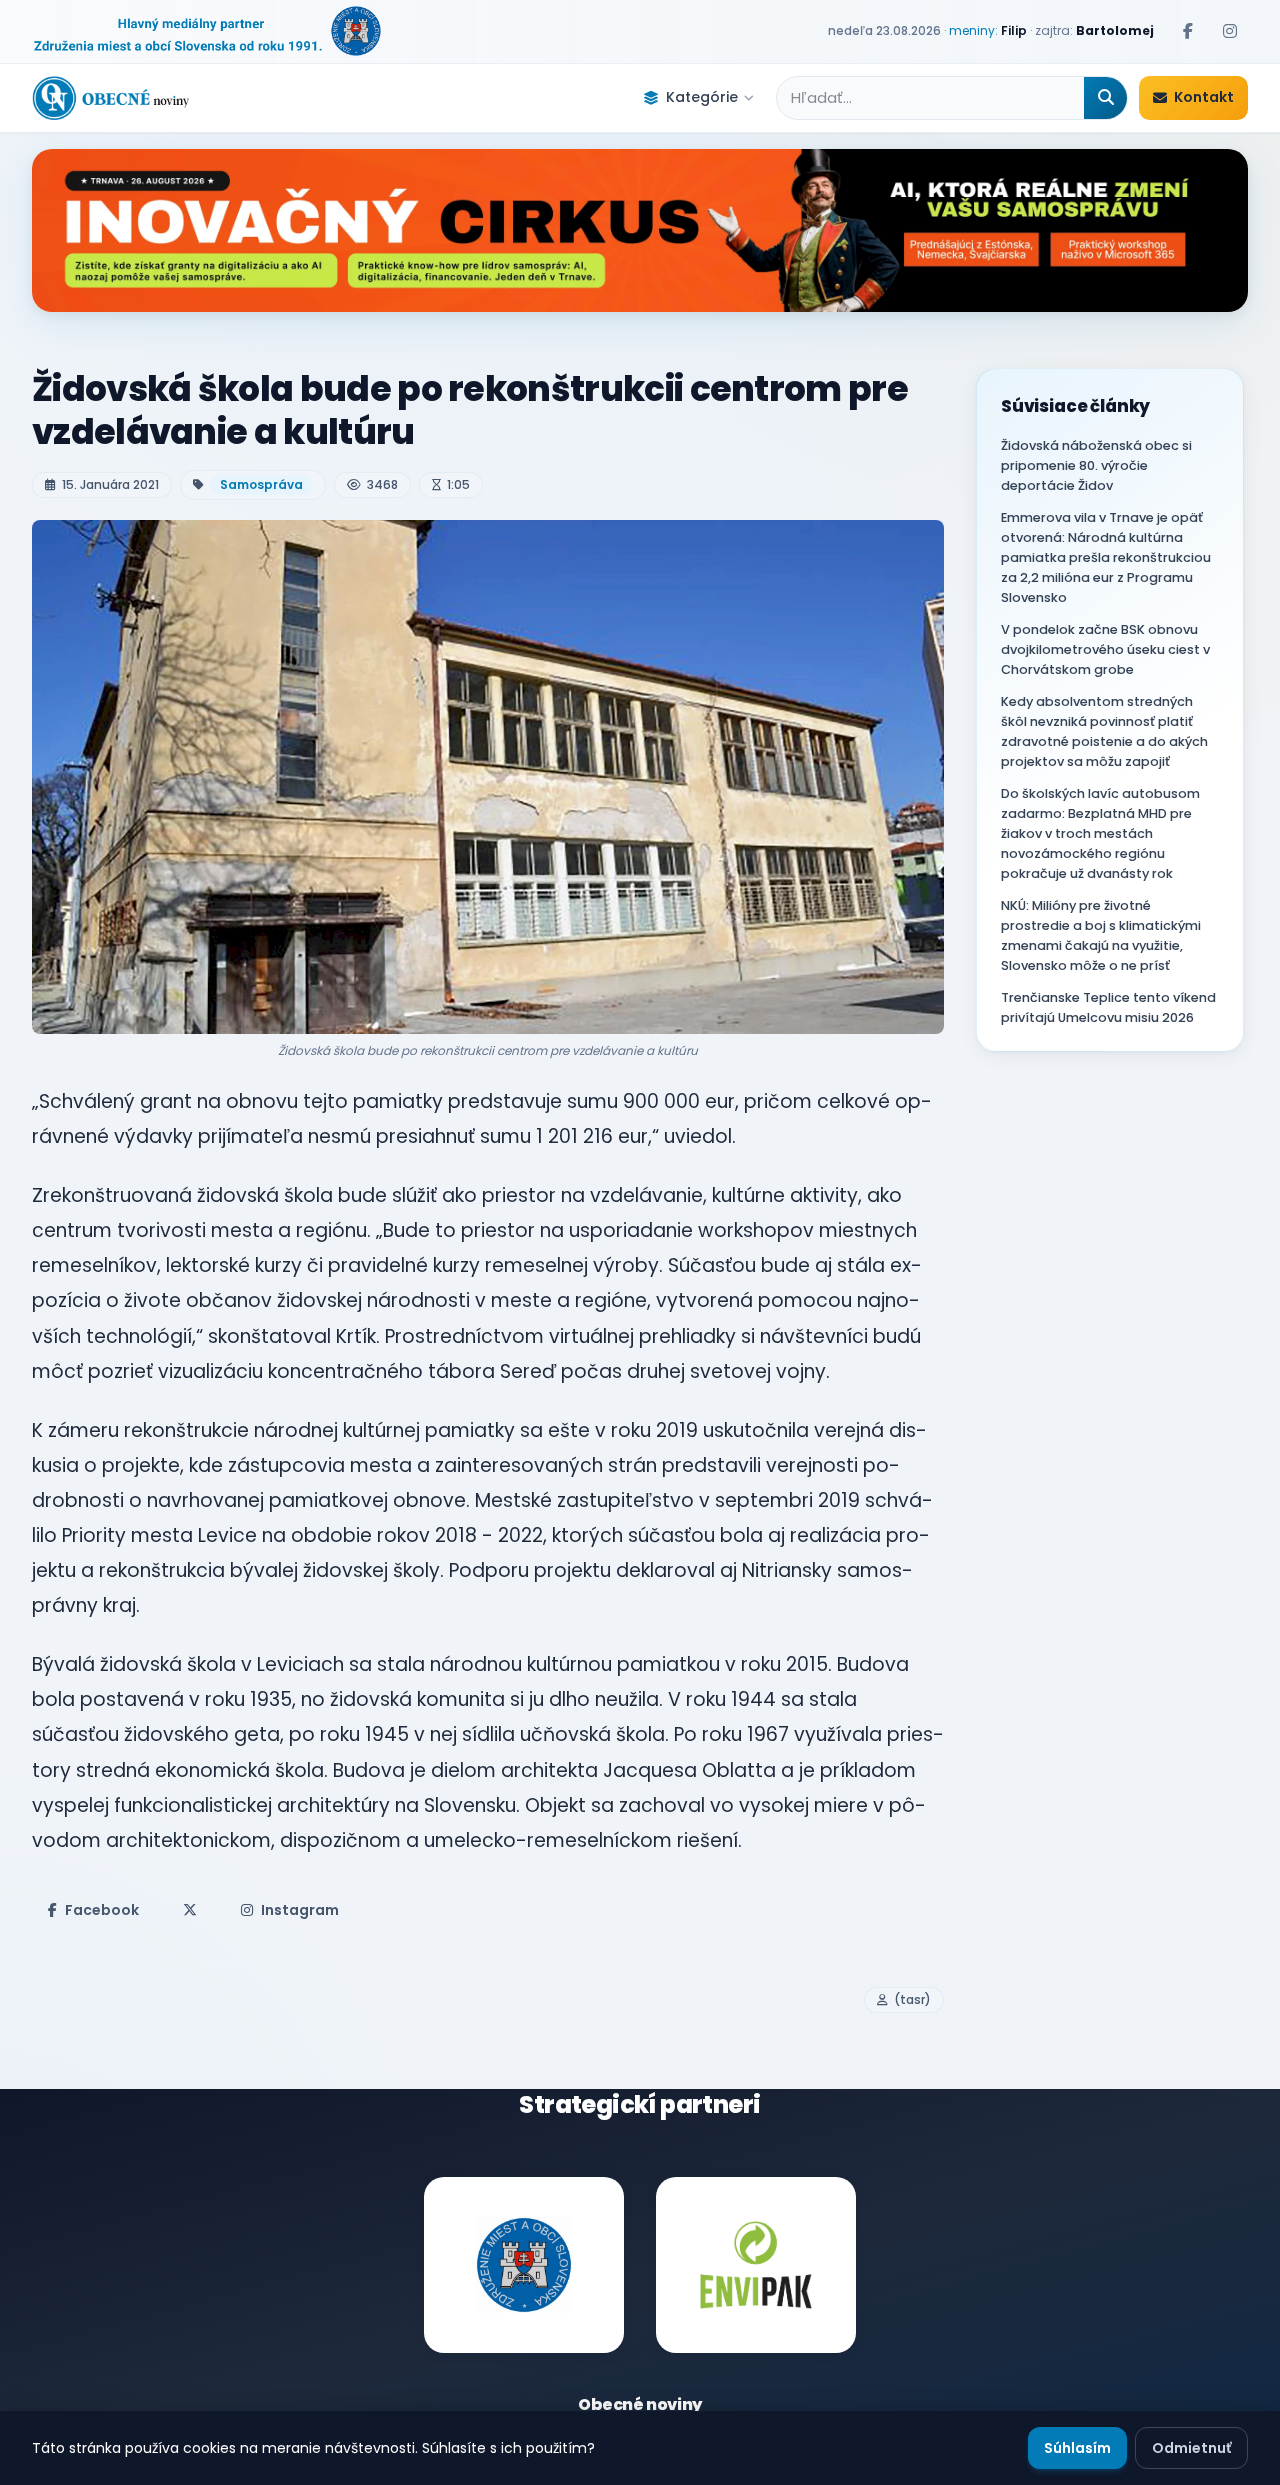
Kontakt (1204, 97)
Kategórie (702, 97)
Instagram (300, 1910)
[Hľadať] (1105, 98)
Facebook (102, 1910)
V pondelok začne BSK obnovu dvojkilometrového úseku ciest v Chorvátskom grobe (1105, 649)
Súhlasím (1077, 2448)
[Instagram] (1230, 31)
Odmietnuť (1191, 2448)
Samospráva (261, 484)
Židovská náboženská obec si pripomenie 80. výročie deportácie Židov (1096, 465)
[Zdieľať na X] (190, 1910)
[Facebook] (1188, 31)
